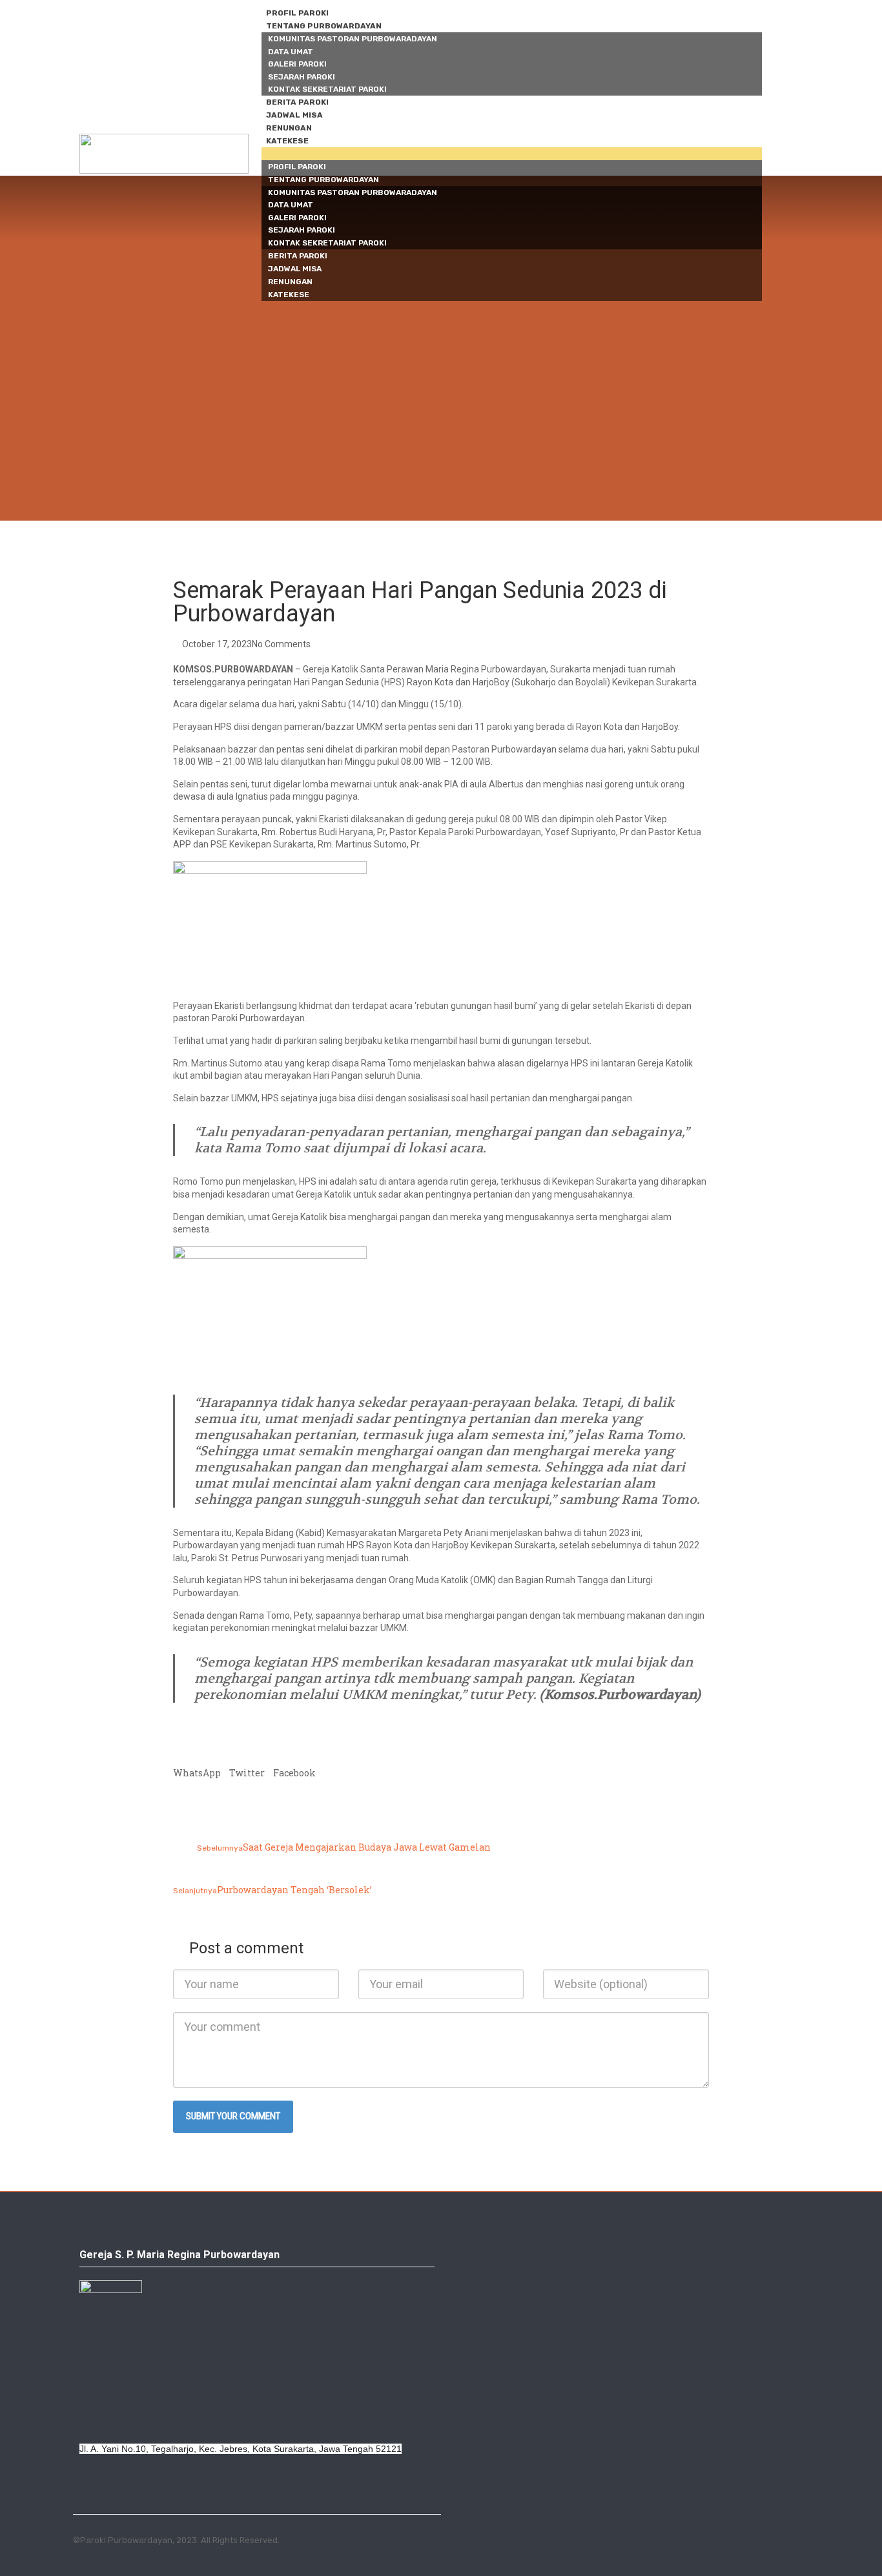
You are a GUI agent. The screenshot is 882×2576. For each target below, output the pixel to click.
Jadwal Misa (294, 115)
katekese (287, 141)
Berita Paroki (297, 102)
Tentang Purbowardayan (324, 26)
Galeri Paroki (297, 64)
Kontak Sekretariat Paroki (327, 89)
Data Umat (291, 52)
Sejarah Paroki (302, 77)
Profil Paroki (297, 13)
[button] (512, 154)
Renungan (289, 128)
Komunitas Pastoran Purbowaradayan (353, 39)
